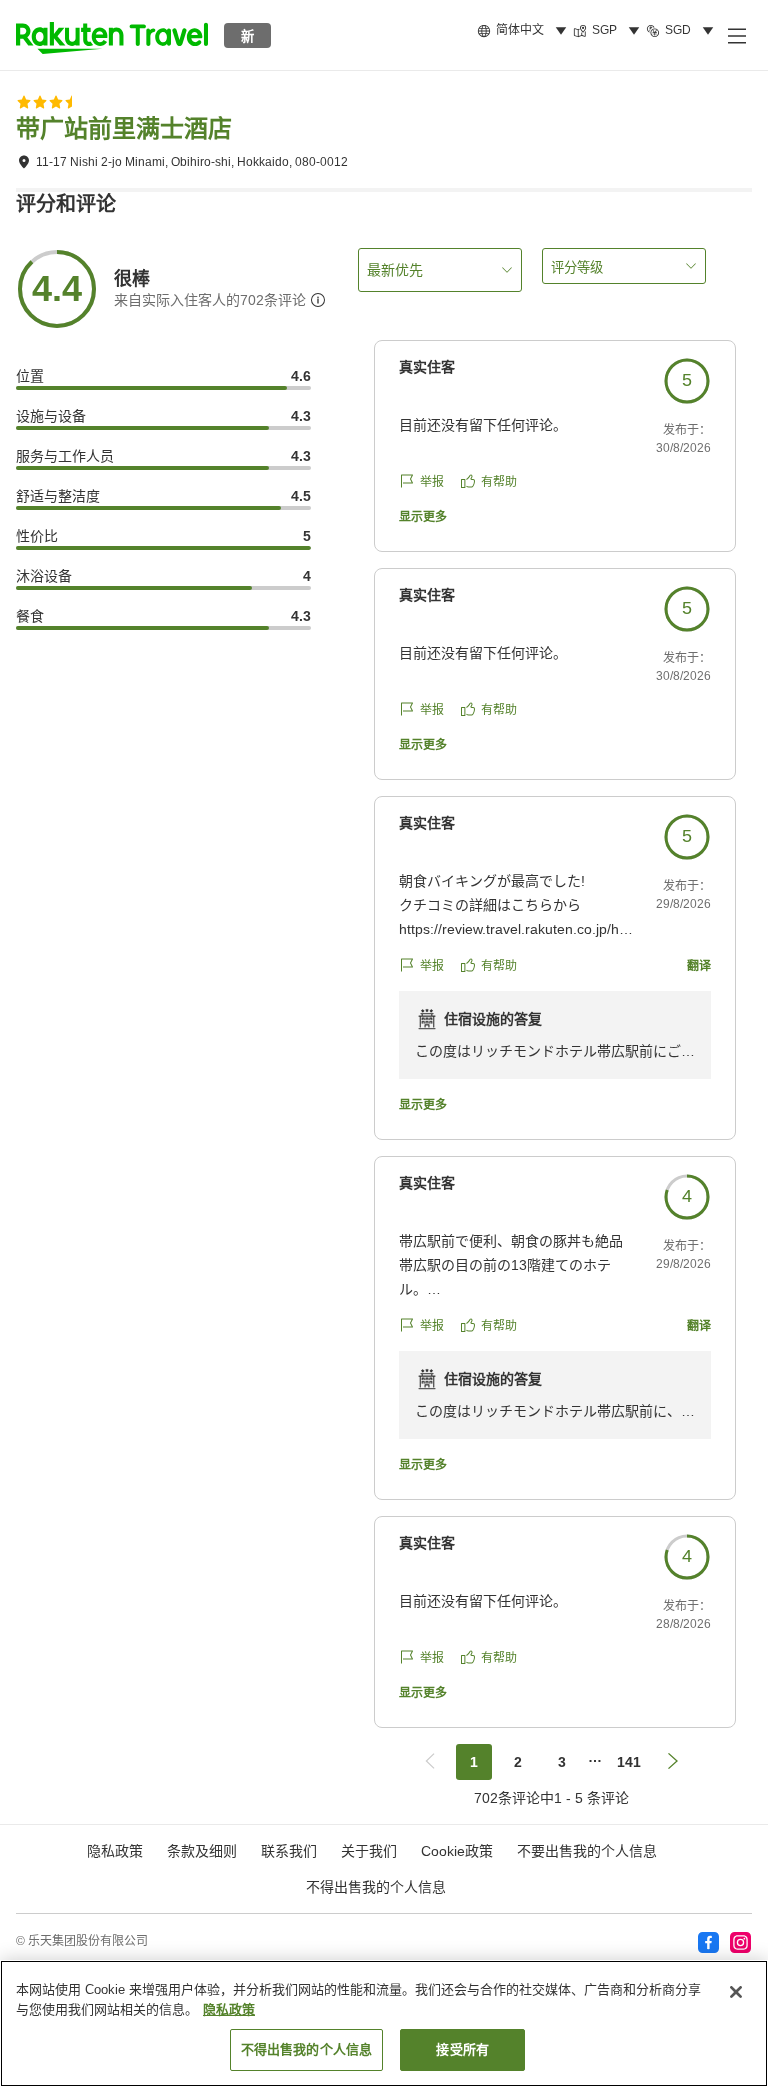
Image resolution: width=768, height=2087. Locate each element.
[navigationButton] (430, 1762)
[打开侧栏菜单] (736, 35)
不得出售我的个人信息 (376, 1887)
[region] (384, 2023)
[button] (112, 35)
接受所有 (462, 2049)
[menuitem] (525, 31)
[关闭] (736, 1992)
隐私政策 (229, 2009)
